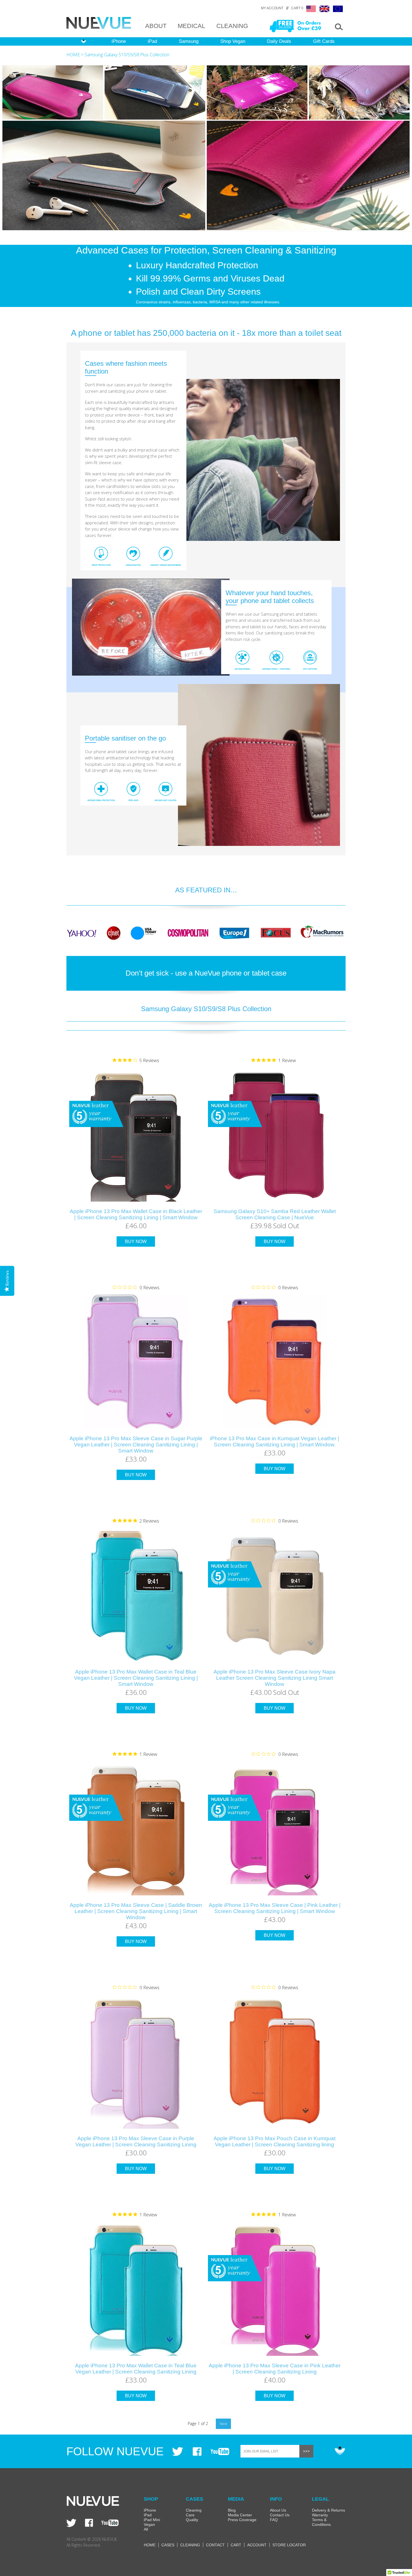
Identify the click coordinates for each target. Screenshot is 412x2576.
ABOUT (156, 26)
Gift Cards (324, 41)
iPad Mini (152, 2520)
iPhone (119, 41)
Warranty (320, 2515)
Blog (232, 2510)
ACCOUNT (257, 2545)
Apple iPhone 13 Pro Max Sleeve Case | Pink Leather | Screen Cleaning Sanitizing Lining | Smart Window (275, 1908)
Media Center (240, 2515)
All (146, 2529)
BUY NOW (136, 1242)
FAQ (274, 2520)
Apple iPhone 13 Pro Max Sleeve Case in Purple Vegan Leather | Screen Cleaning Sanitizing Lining (136, 2141)
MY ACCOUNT (272, 8)
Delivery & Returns (328, 2510)
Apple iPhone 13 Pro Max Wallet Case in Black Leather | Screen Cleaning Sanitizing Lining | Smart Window (136, 1214)
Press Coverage (242, 2520)
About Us (278, 2510)
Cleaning (194, 2510)
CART (236, 2545)
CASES (168, 2545)
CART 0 (297, 8)
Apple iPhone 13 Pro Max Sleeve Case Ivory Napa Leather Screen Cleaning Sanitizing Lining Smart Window (275, 1678)
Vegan (149, 2524)
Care (190, 2515)
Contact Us (280, 2515)
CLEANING (232, 26)
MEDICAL (191, 26)
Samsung (189, 41)
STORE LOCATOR (289, 2545)
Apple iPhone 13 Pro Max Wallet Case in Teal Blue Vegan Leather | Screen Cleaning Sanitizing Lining (136, 2369)
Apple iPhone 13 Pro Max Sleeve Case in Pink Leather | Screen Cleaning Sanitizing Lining (275, 2369)
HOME (73, 55)
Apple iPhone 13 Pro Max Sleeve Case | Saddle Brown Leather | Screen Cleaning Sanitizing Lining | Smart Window (136, 1911)
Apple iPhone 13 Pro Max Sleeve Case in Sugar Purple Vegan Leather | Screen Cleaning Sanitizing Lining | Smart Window (136, 1445)
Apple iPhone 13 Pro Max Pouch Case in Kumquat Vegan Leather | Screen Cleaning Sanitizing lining (275, 2141)
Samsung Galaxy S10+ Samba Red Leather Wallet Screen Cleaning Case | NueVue (275, 1214)
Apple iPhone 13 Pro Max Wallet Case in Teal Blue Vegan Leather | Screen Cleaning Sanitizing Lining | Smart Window (136, 1678)
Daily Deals (279, 41)
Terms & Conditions (321, 2522)
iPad (152, 41)
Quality (192, 2520)
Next (223, 2424)
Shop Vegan (233, 41)
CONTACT (215, 2545)
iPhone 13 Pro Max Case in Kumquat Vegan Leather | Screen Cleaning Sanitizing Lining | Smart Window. (275, 1441)
